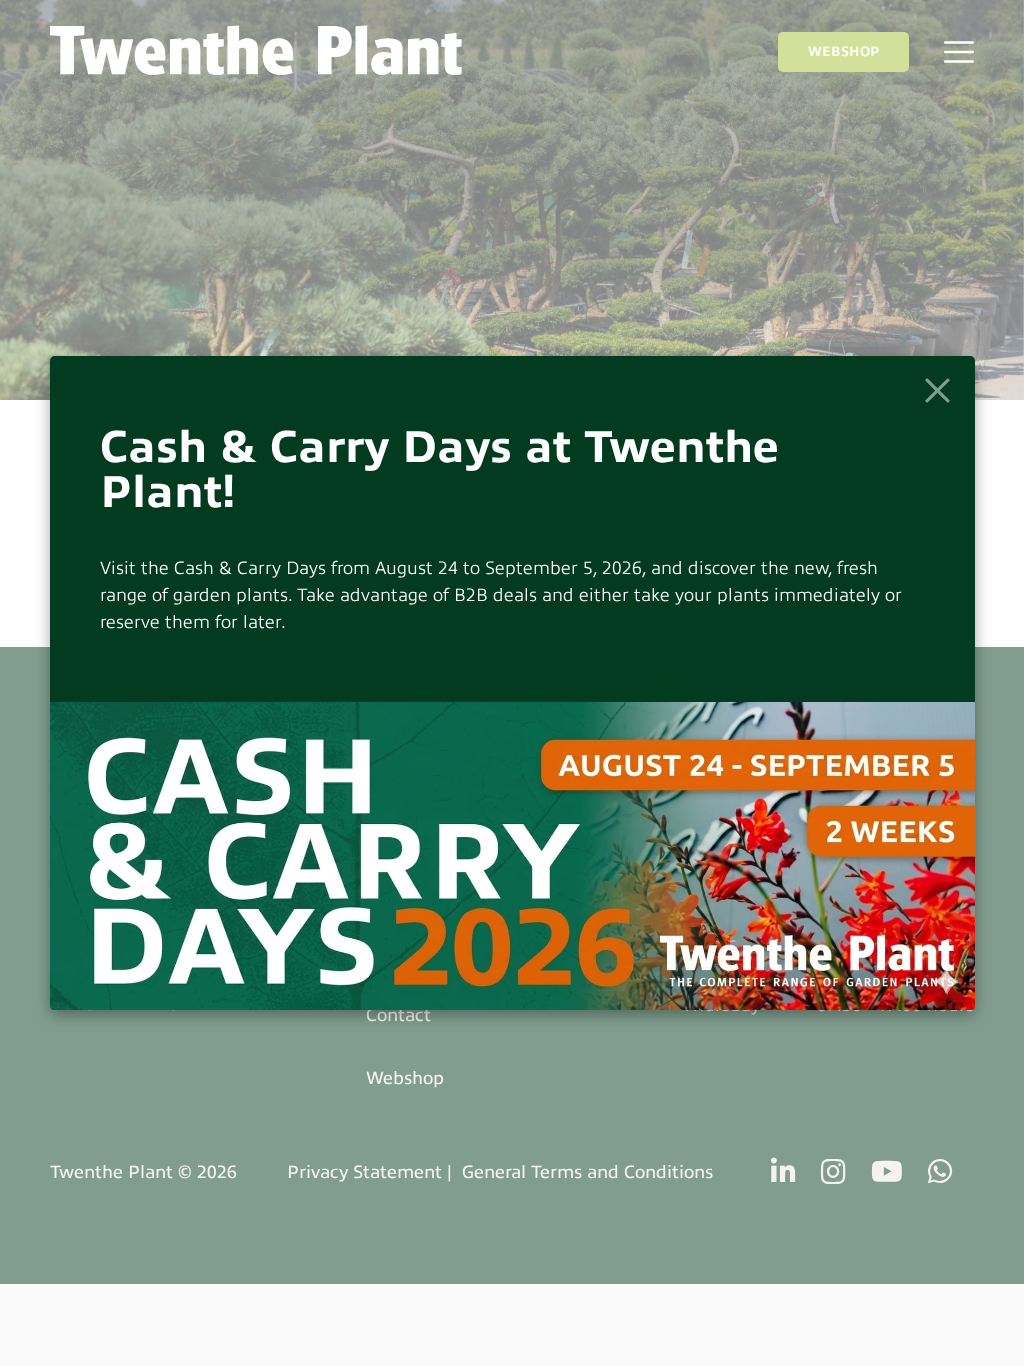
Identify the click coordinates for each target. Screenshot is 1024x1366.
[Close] (937, 390)
